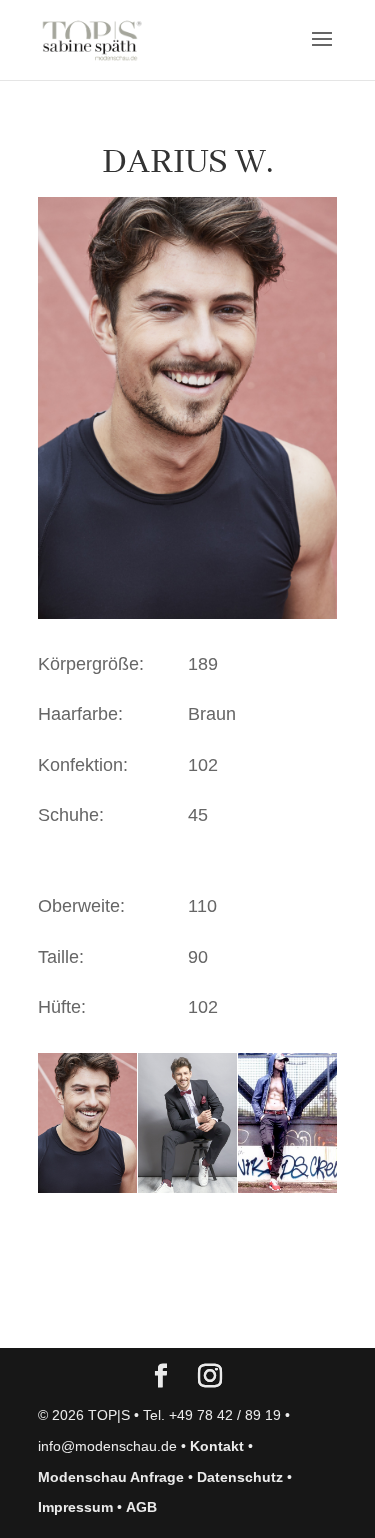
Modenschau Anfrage (111, 1477)
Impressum (75, 1507)
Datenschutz (240, 1477)
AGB (141, 1507)
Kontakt (217, 1446)
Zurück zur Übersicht (152, 1313)
